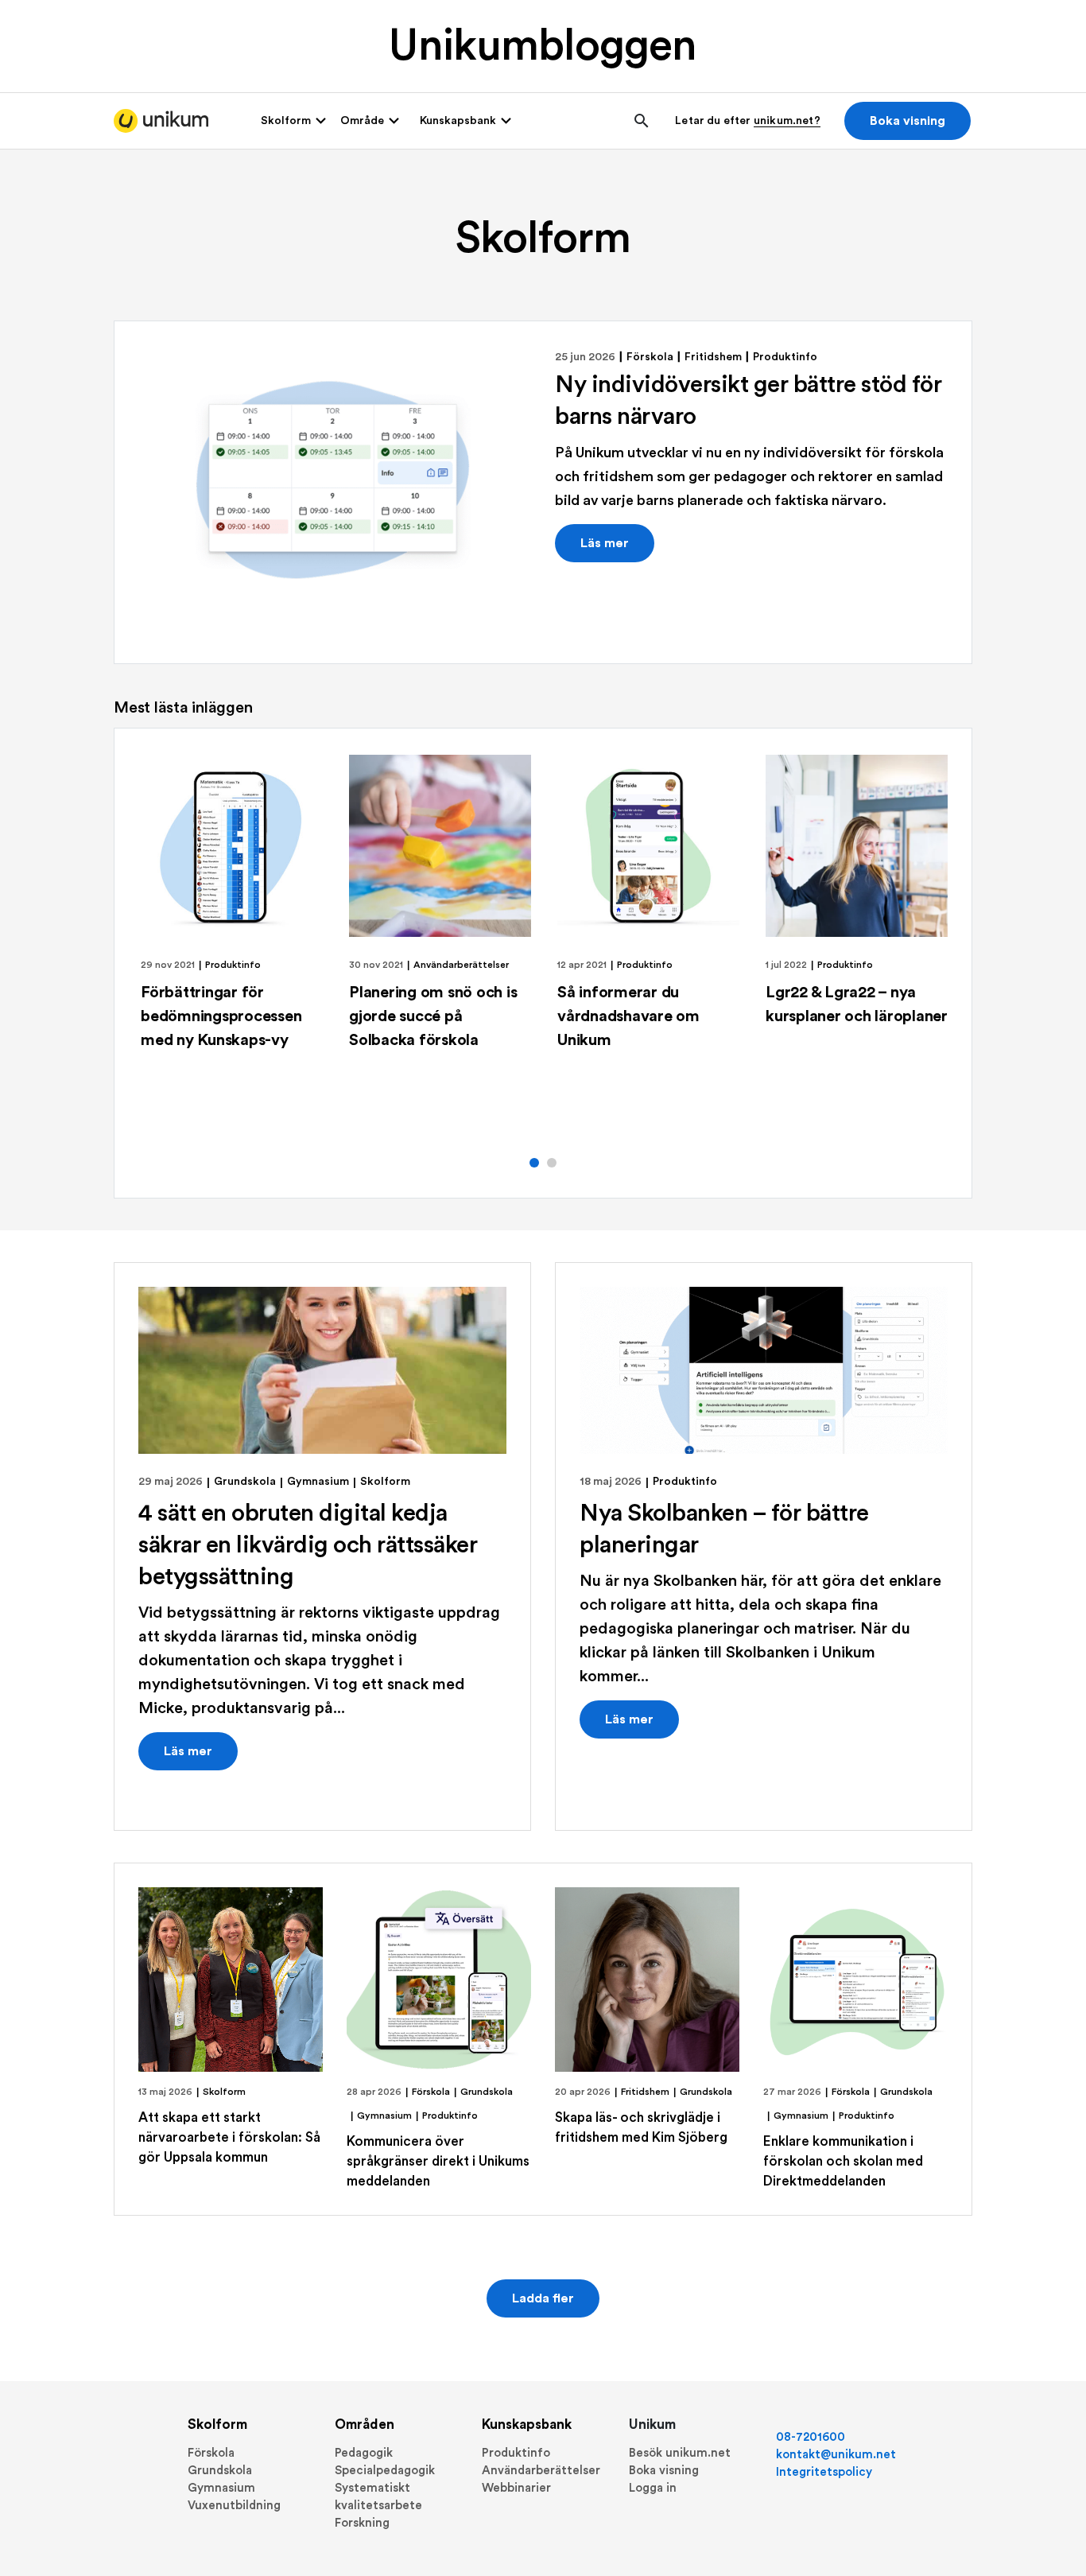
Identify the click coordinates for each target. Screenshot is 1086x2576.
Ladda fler (543, 2298)
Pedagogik (364, 2453)
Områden (365, 2424)
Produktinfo (785, 357)
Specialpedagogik (385, 2471)
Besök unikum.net (680, 2453)
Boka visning (908, 121)
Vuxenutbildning (234, 2506)
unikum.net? (787, 121)
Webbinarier (516, 2488)
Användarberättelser (461, 965)
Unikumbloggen (543, 47)
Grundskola (245, 1482)
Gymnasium (318, 1482)
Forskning (362, 2523)
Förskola (650, 357)
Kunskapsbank (527, 2424)
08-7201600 (811, 2437)
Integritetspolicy (824, 2472)
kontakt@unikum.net (836, 2455)
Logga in (653, 2488)
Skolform (385, 1482)
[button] (534, 1163)
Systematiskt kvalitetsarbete (378, 2497)
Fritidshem (713, 357)
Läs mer (605, 543)
